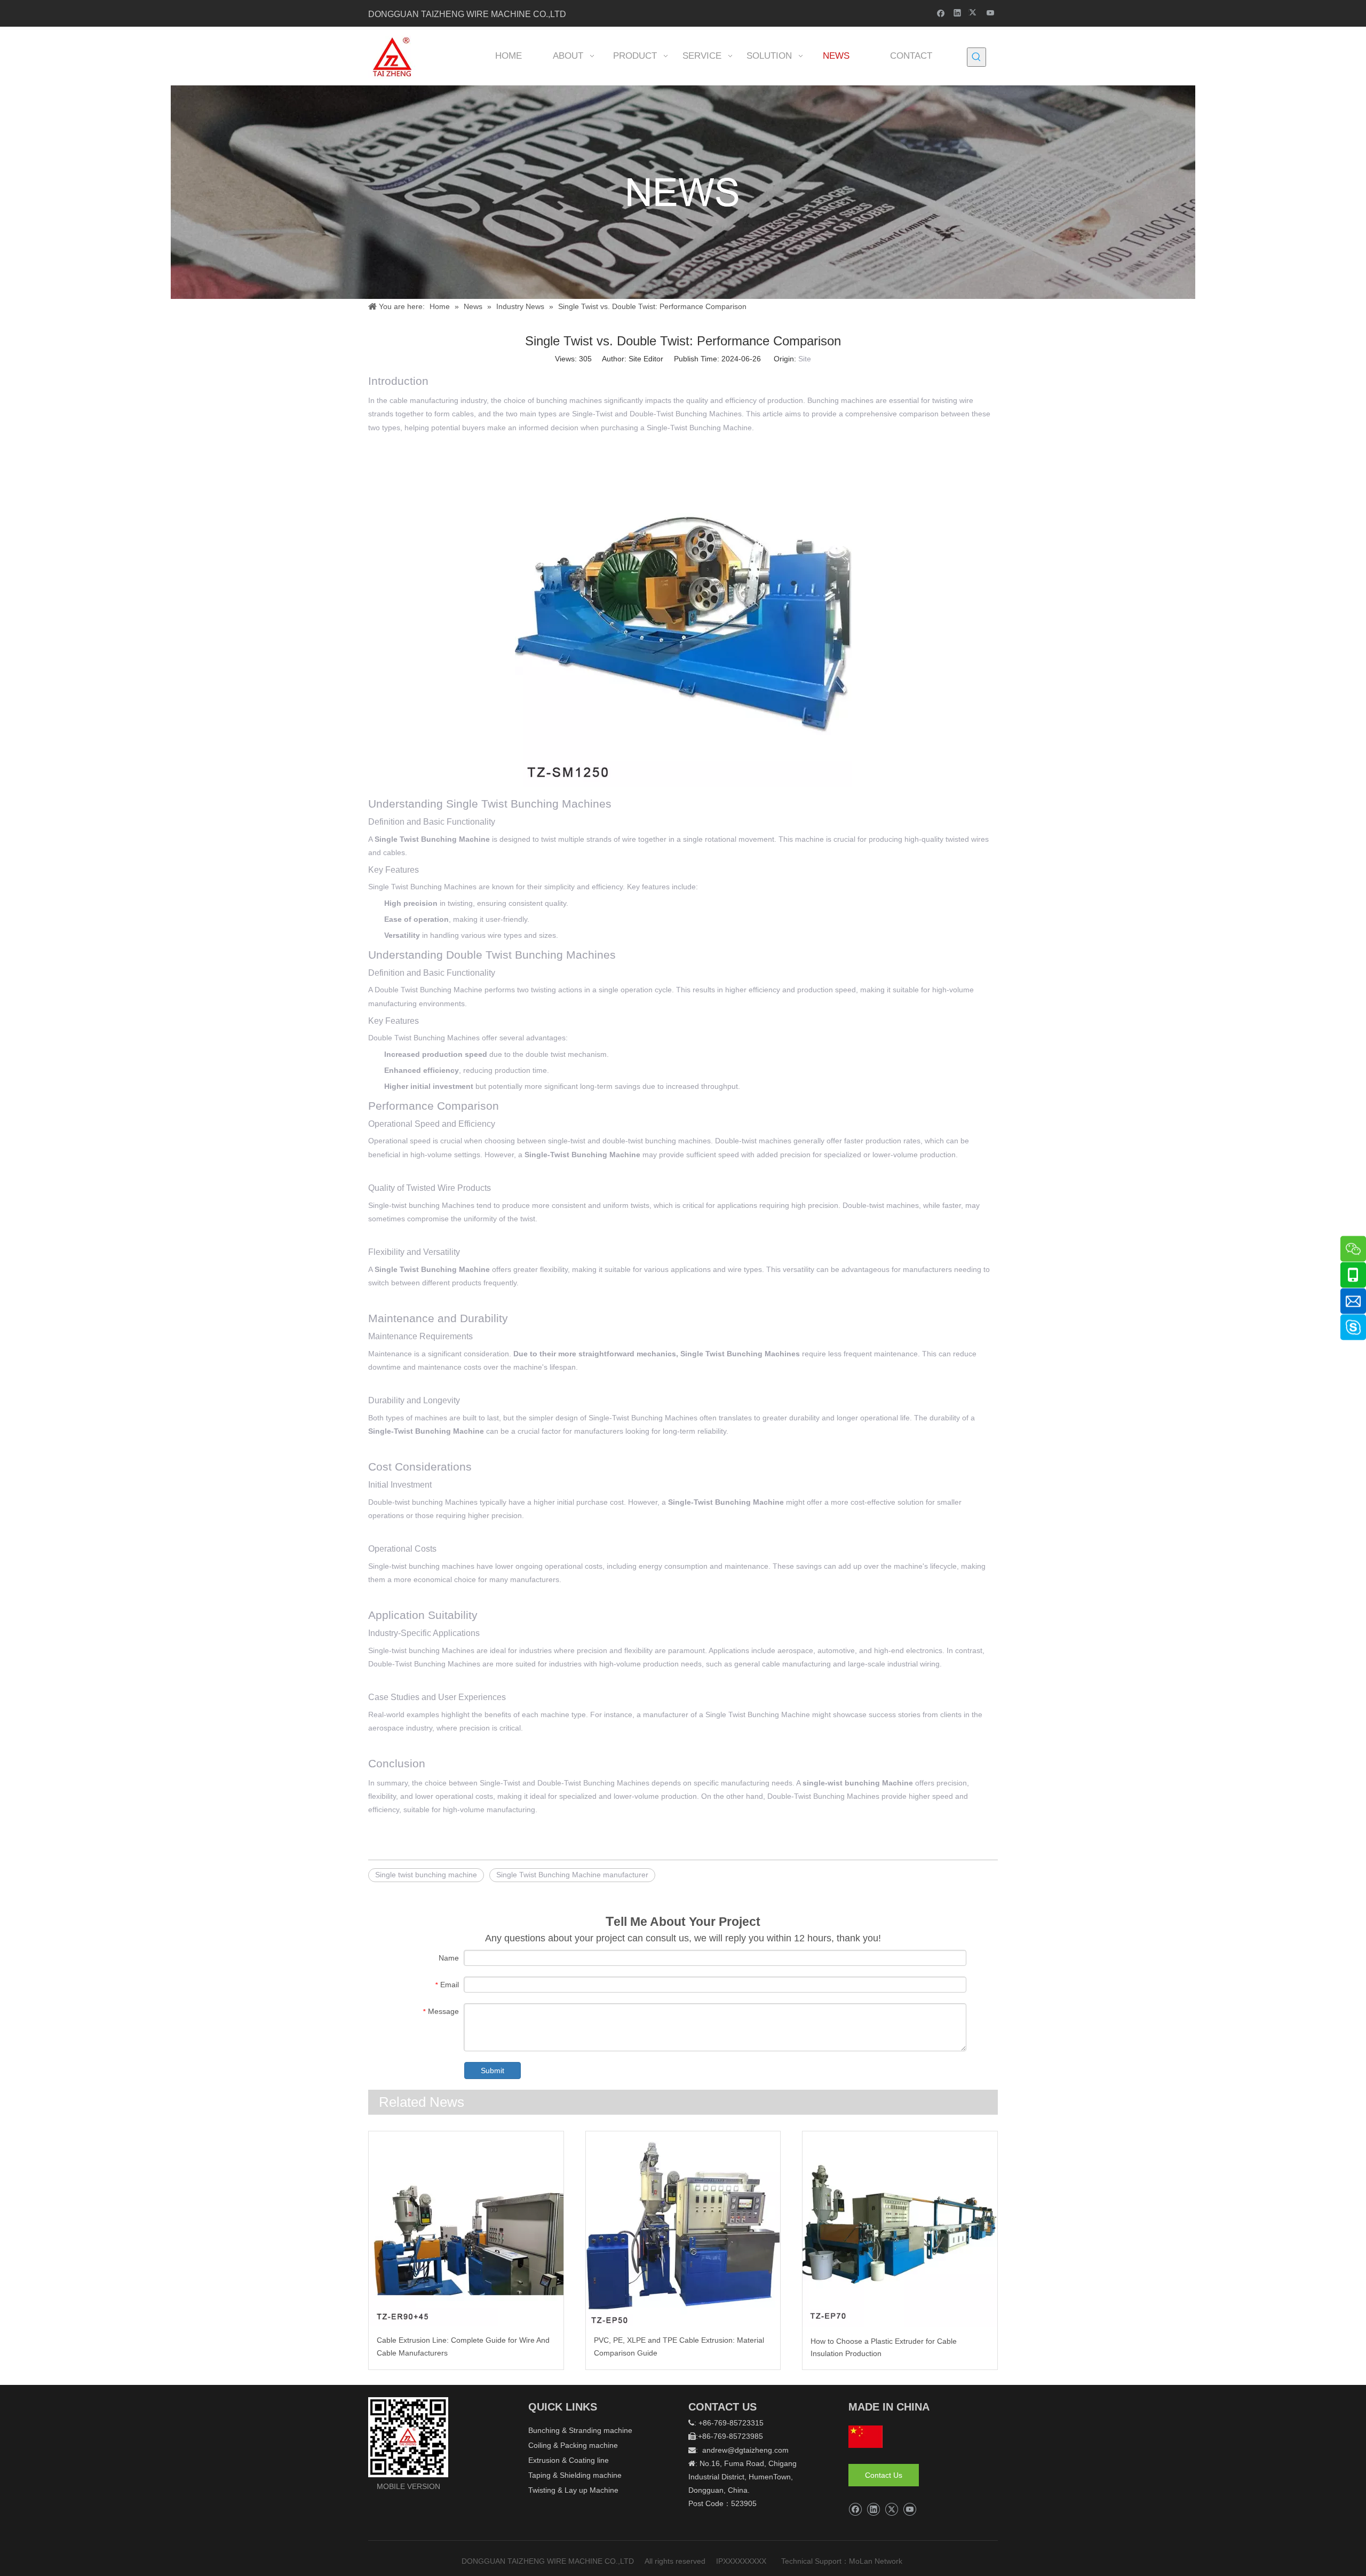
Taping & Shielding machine (575, 2475)
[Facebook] (941, 13)
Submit (493, 2071)
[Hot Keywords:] (976, 57)
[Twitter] (974, 13)
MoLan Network (877, 2561)
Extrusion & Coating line (569, 2460)
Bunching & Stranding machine (580, 2430)
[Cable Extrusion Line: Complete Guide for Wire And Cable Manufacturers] (466, 2229)
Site (805, 359)
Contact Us (884, 2475)
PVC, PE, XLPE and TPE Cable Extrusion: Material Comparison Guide (679, 2346)
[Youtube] (991, 13)
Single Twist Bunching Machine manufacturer (572, 1875)
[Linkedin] (958, 13)
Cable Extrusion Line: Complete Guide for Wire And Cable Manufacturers (463, 2346)
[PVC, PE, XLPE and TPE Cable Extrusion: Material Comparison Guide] (683, 2229)
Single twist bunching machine (426, 1875)
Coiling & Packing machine (573, 2445)
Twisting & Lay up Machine (573, 2490)
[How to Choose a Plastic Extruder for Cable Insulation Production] (900, 2229)
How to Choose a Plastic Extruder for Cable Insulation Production (884, 2348)
